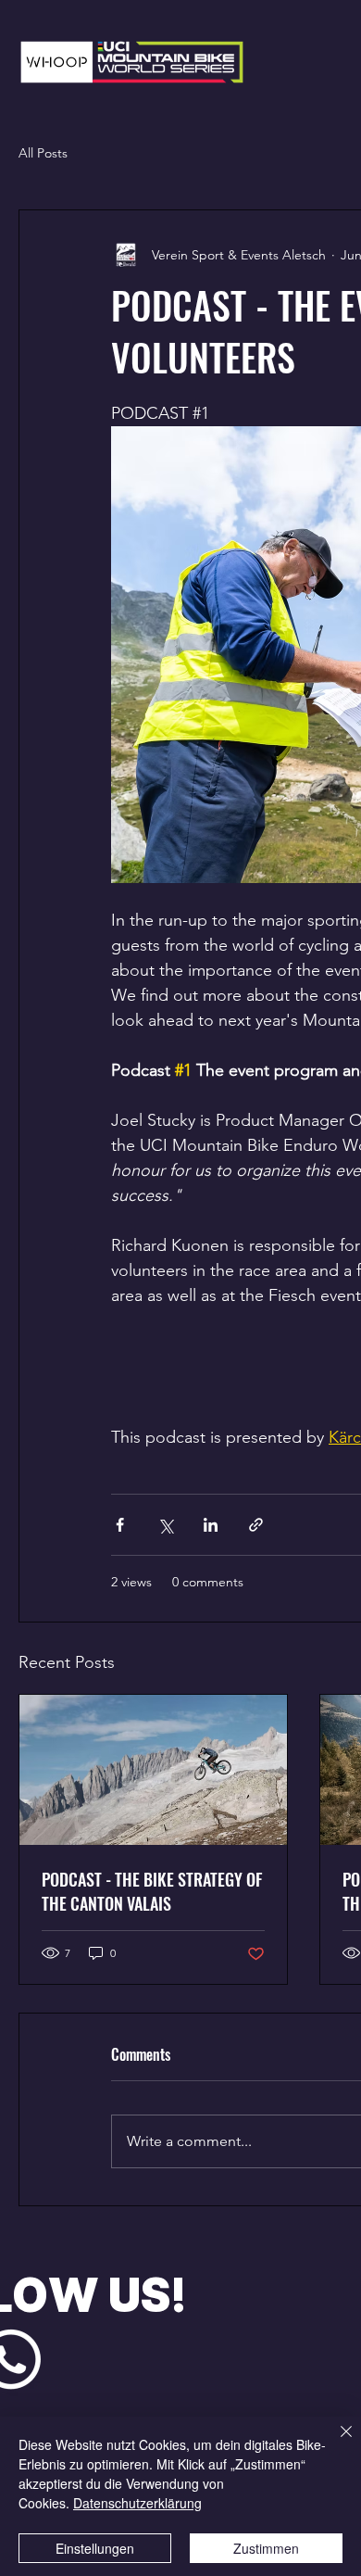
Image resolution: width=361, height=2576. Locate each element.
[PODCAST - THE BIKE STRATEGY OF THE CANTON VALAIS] (153, 1770)
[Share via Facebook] (120, 1525)
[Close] (335, 2443)
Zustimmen (266, 2548)
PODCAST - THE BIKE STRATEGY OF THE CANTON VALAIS (152, 1891)
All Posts (43, 153)
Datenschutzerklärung (137, 2503)
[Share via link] (256, 1525)
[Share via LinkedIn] (211, 1525)
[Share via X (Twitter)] (165, 1525)
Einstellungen (95, 2548)
